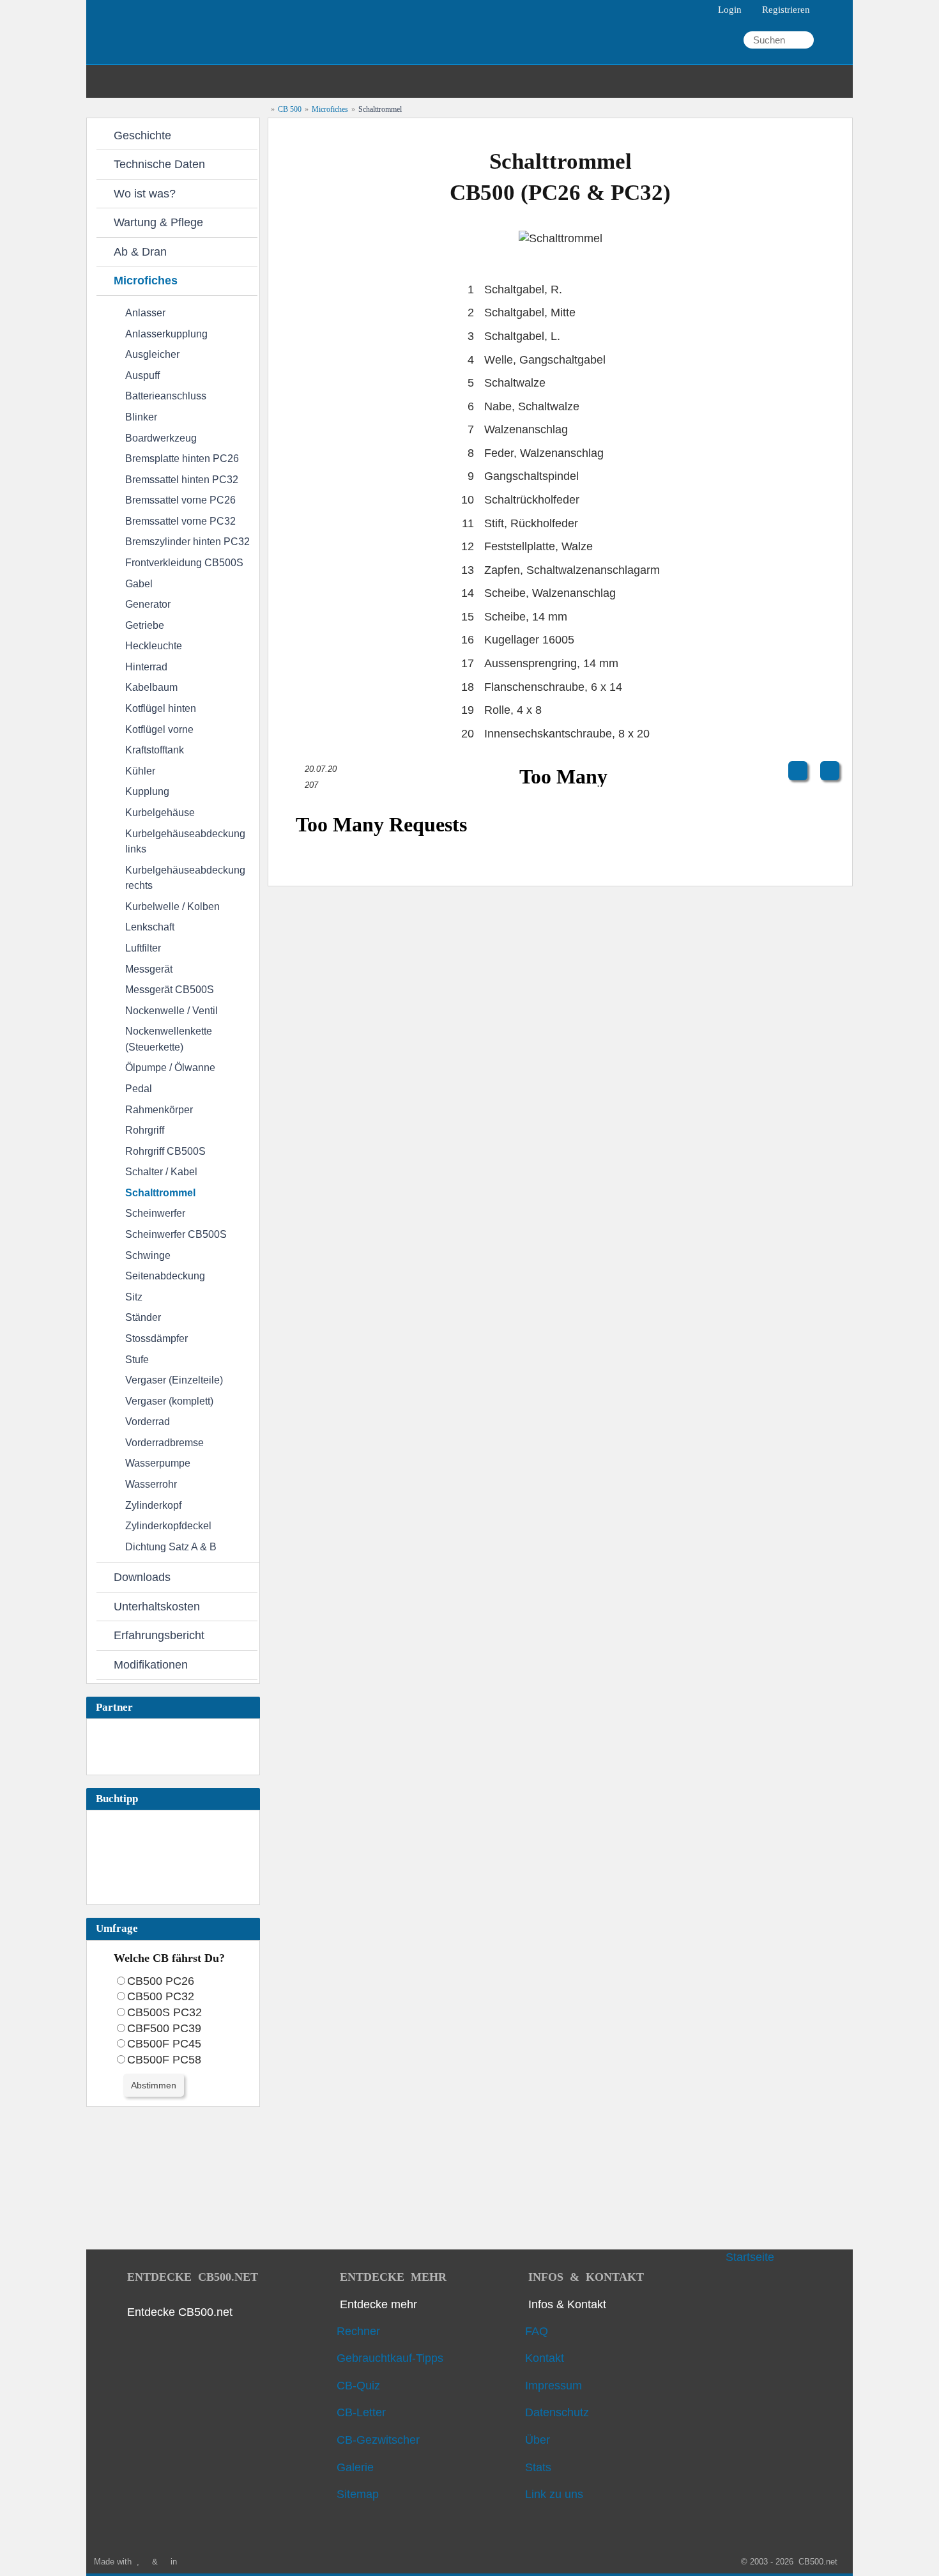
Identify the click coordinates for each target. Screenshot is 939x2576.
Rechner (360, 2331)
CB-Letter (363, 2412)
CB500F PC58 (164, 2060)
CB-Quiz (360, 2386)
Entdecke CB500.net (180, 2312)
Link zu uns (556, 2494)
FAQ (538, 2331)
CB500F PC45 (164, 2044)
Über (539, 2440)
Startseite (750, 2257)
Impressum (555, 2386)
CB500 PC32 (161, 1996)
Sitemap (359, 2494)
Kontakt (546, 2358)
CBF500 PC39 (164, 2028)
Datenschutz (559, 2412)
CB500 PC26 (161, 1981)
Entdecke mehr (378, 2304)
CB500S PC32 (164, 2012)
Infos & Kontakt (567, 2304)
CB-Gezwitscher (380, 2440)
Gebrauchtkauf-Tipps (392, 2358)
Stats (540, 2467)
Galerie (357, 2467)
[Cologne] (186, 2562)
